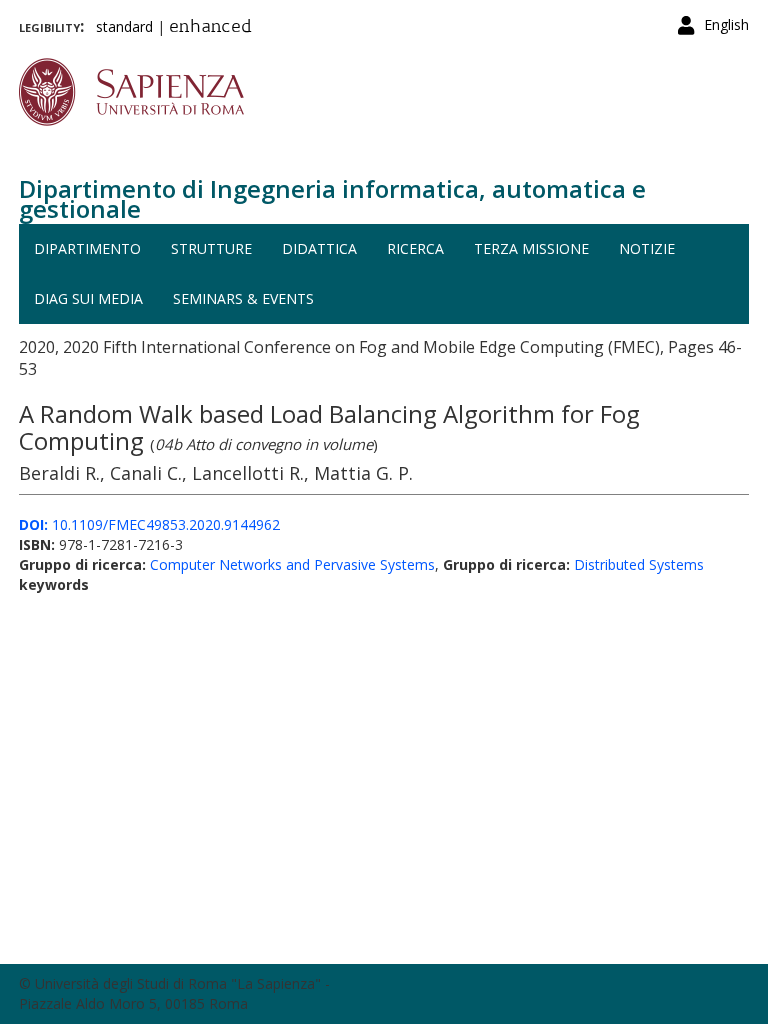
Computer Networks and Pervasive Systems (292, 564)
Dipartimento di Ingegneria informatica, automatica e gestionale (332, 198)
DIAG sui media (88, 298)
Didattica (319, 248)
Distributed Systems (639, 564)
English (726, 24)
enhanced (210, 28)
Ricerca (415, 248)
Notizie (647, 248)
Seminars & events (243, 298)
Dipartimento (87, 248)
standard (124, 26)
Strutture (211, 248)
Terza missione (531, 248)
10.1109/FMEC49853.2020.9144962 (149, 524)
